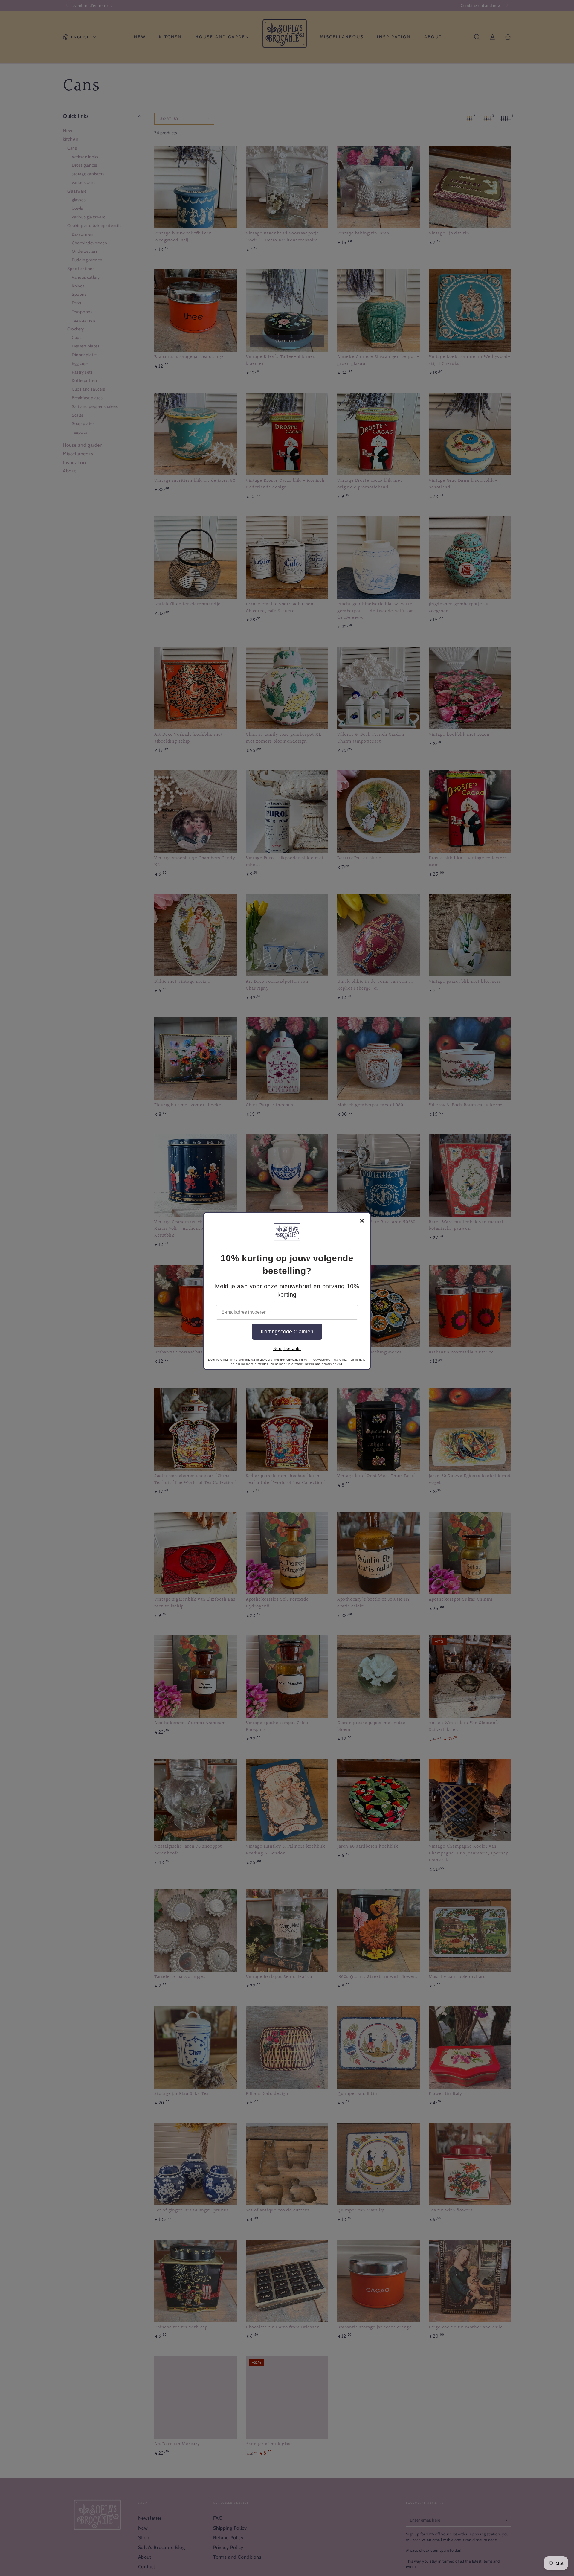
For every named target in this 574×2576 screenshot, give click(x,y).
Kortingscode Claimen (287, 1332)
